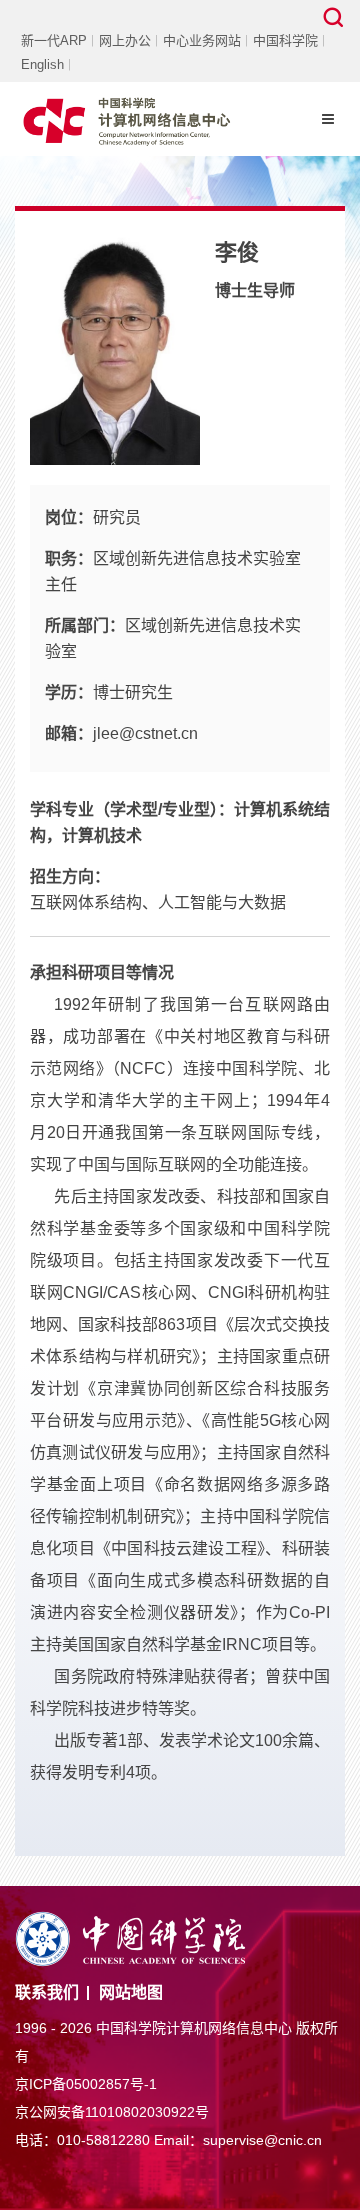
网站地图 (131, 1992)
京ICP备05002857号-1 (86, 2084)
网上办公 (125, 40)
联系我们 (47, 1992)
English (42, 64)
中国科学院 (285, 40)
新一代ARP (54, 40)
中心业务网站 (202, 40)
